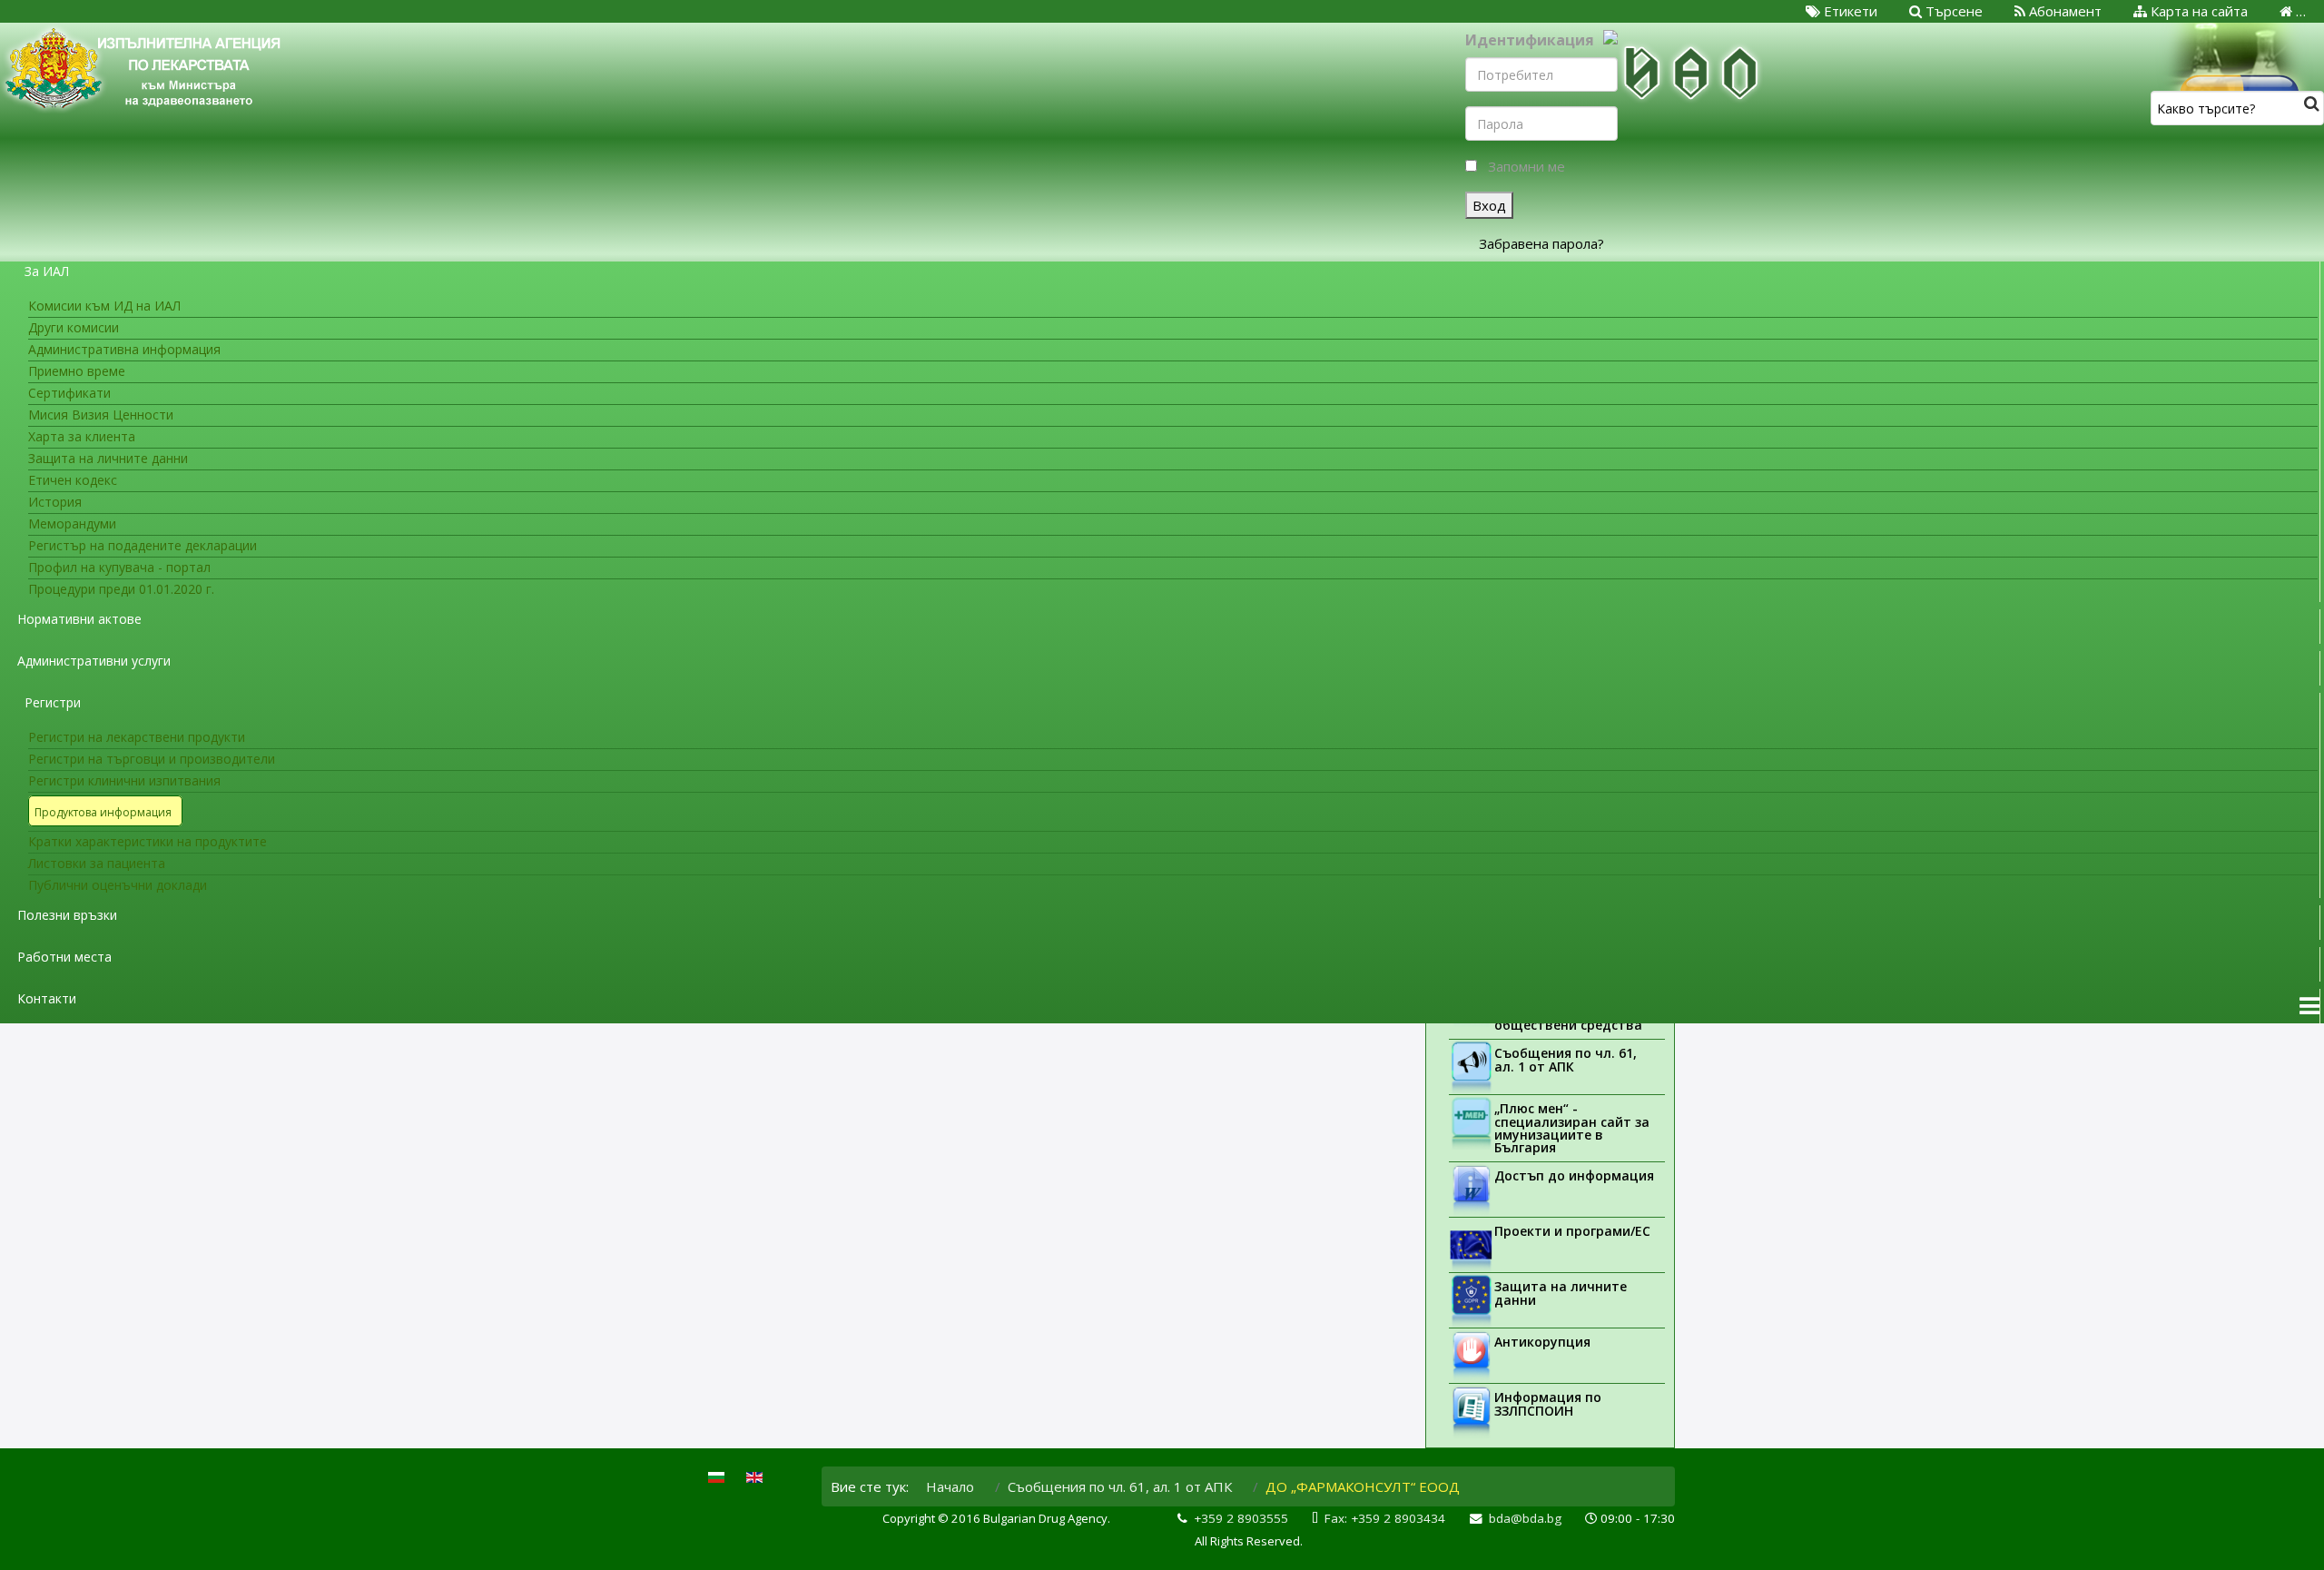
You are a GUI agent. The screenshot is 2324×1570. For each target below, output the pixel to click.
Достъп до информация (1574, 1175)
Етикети (1849, 11)
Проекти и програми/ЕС (1572, 1231)
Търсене (1952, 11)
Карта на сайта (2197, 11)
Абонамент (2063, 11)
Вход (1489, 205)
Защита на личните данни (1561, 1293)
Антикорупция (1542, 1342)
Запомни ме (1526, 166)
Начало (950, 1486)
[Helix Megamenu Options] (2309, 1006)
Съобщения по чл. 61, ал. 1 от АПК (1566, 1060)
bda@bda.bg (1525, 1518)
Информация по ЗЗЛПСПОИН (1548, 1404)
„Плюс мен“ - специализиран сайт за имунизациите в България (1572, 1128)
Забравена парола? (1541, 243)
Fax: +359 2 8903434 (1385, 1518)
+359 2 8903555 (1241, 1518)
